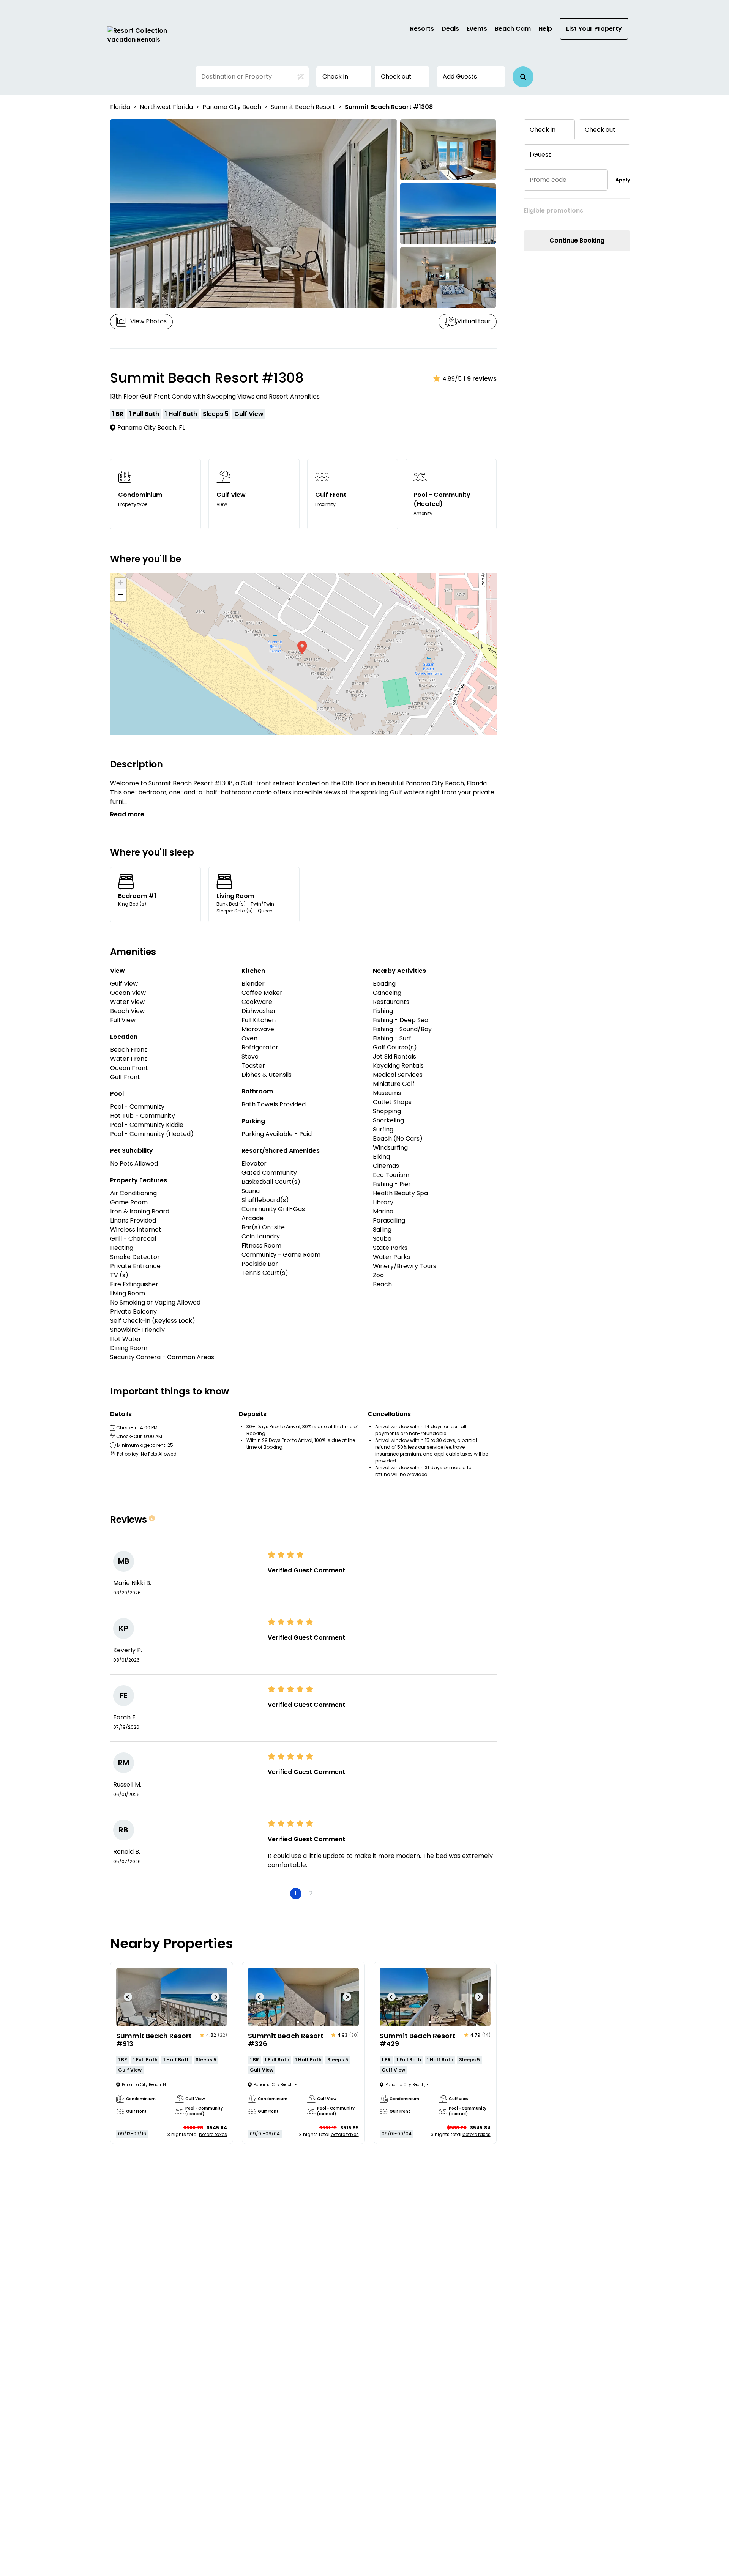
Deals (450, 29)
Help (545, 29)
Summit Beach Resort (303, 107)
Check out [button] (396, 76)
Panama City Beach (232, 107)
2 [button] (311, 1893)
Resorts (422, 29)
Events (477, 29)
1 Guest (540, 155)
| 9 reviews (480, 379)
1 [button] (296, 1893)
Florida (120, 107)
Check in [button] (335, 76)
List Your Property (594, 29)
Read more (127, 814)
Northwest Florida (166, 107)
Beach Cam (513, 29)
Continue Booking (577, 240)
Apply (623, 180)
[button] (523, 77)
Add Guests (460, 76)
